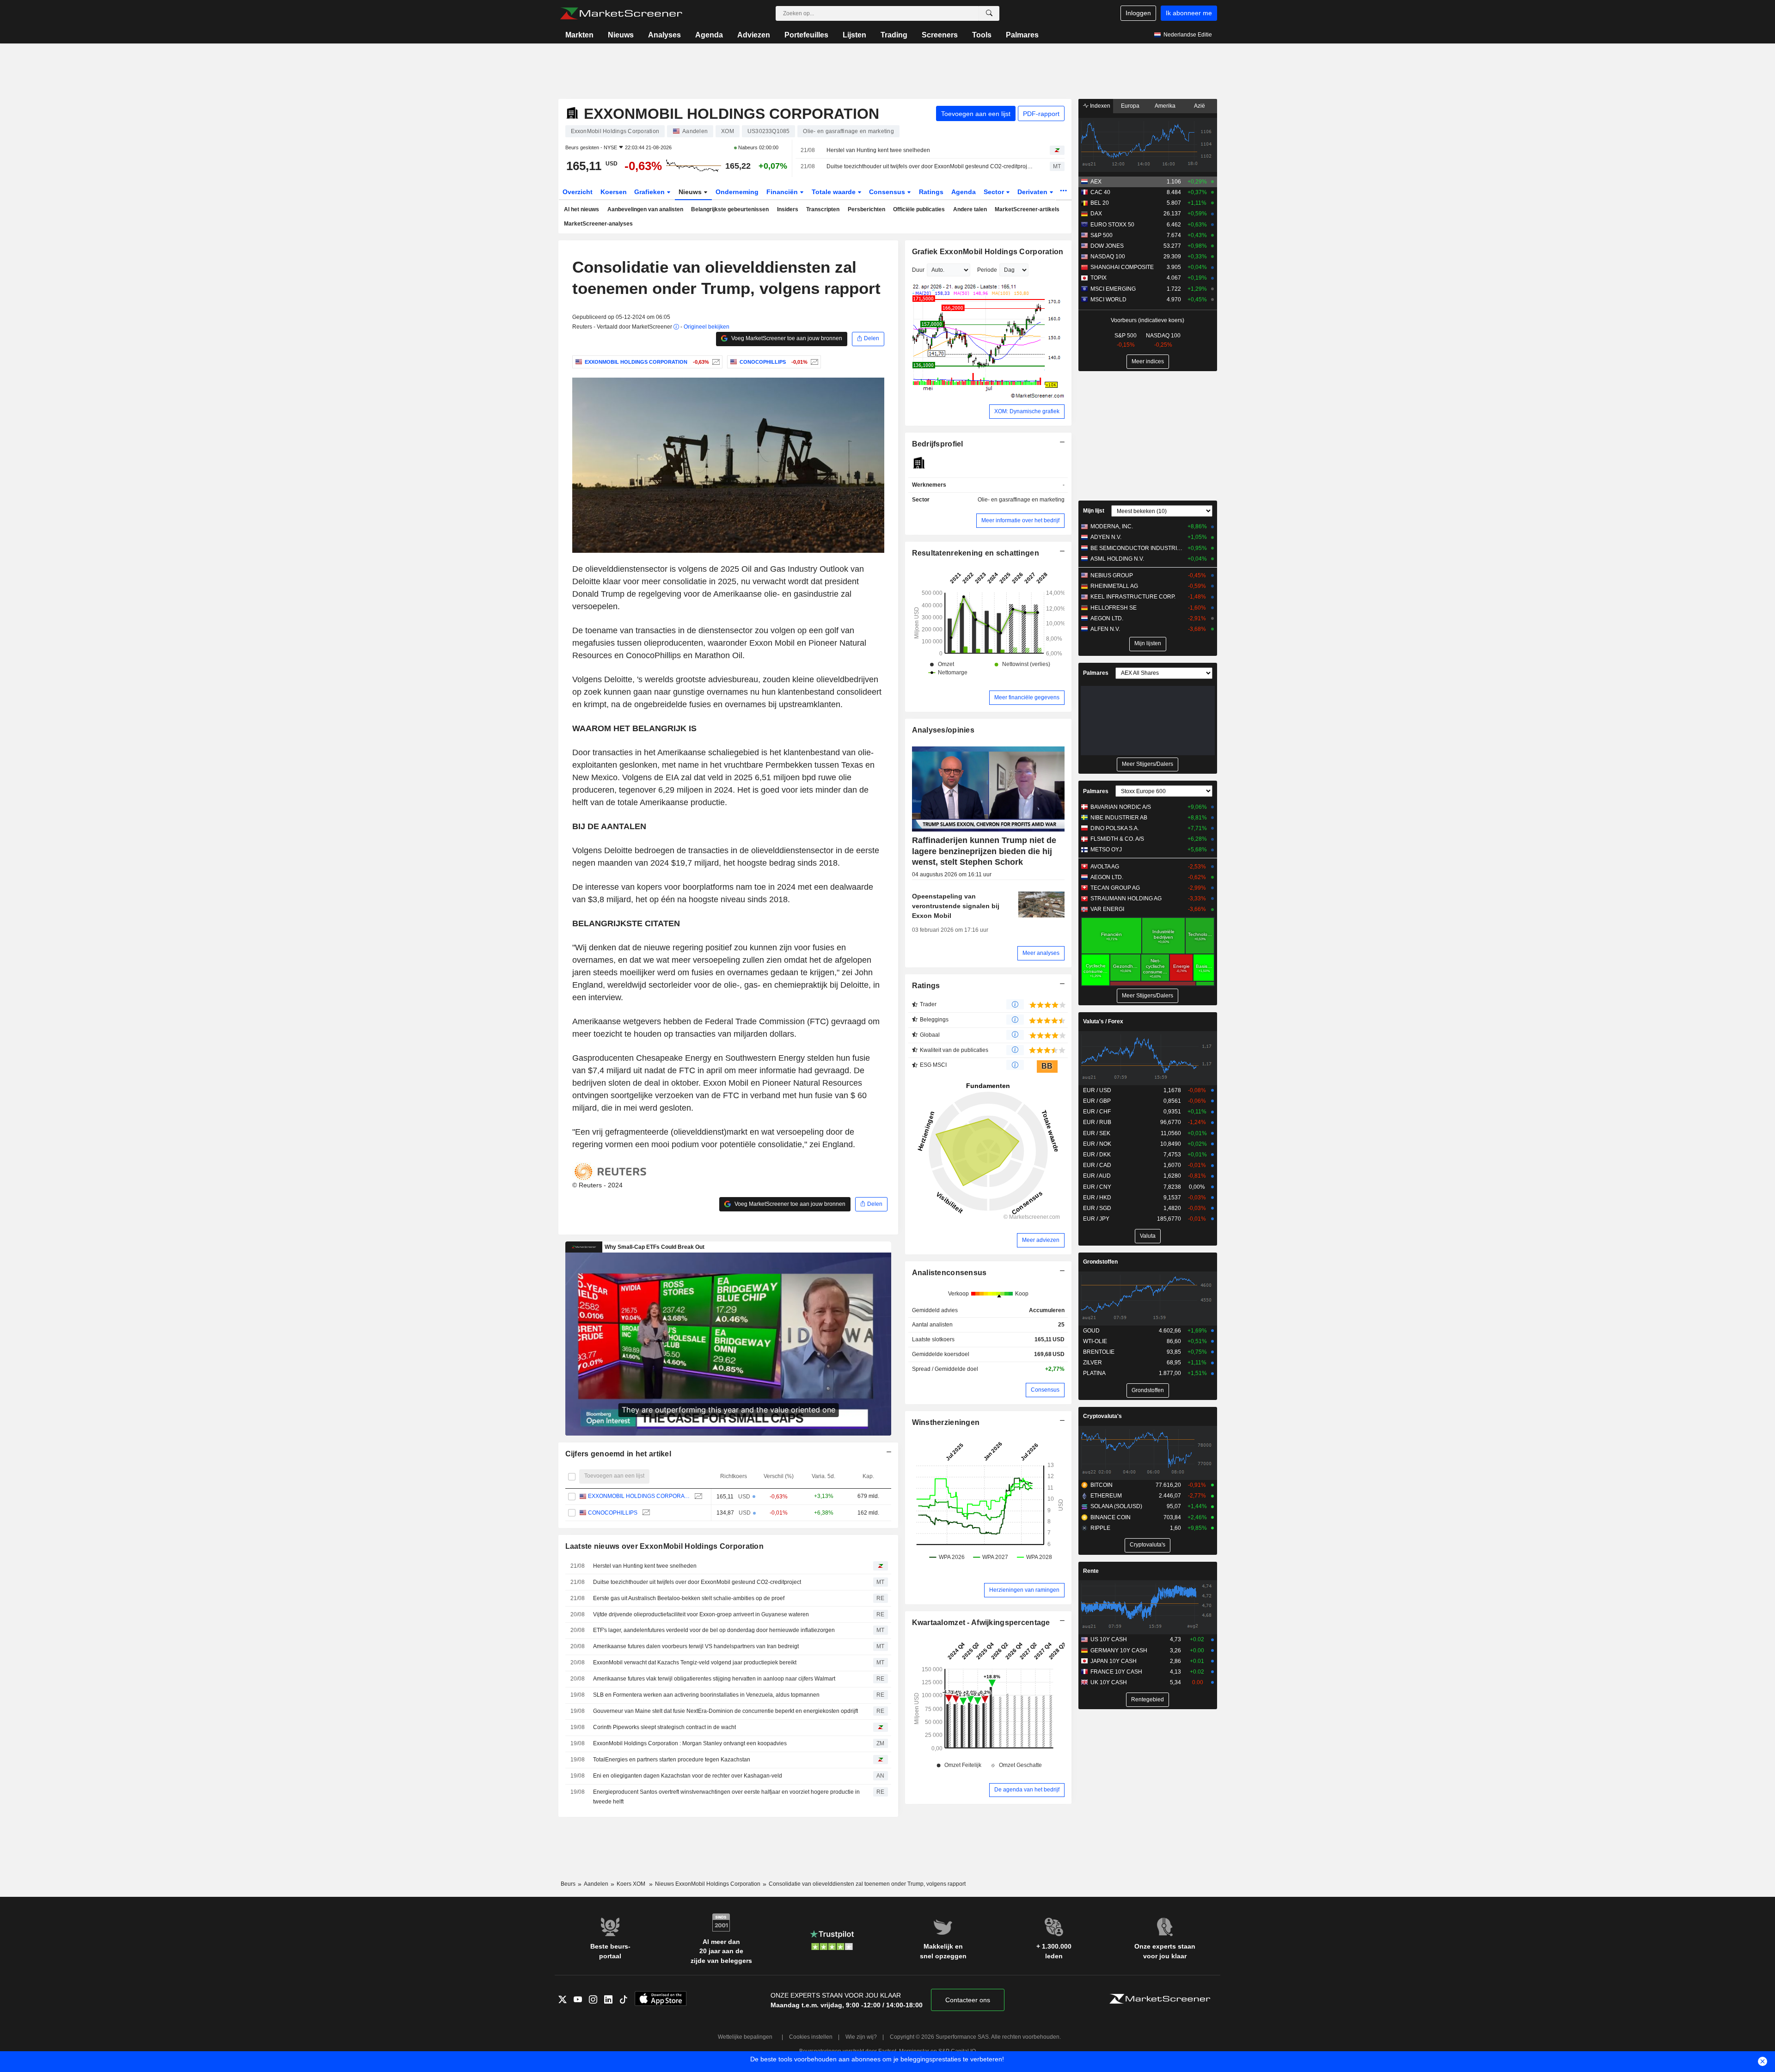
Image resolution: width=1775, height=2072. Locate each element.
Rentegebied (1148, 1699)
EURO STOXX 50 (1112, 225)
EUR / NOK (1097, 1144)
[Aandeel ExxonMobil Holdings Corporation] (715, 362)
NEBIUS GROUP (1112, 575)
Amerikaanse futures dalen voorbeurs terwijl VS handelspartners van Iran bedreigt (696, 1646)
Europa (1130, 106)
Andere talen (970, 209)
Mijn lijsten (1148, 643)
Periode (987, 270)
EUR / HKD (1097, 1198)
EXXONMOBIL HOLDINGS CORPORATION (639, 1496)
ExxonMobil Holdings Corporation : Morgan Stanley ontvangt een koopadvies (690, 1743)
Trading (894, 35)
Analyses (664, 35)
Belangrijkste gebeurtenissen (730, 209)
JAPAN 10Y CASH (1114, 1661)
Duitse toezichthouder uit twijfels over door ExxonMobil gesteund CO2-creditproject (930, 166)
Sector (995, 192)
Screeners (940, 35)
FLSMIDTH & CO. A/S (1117, 839)
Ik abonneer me (1189, 13)
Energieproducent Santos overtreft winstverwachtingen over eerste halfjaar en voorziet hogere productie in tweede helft (726, 1797)
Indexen (1099, 106)
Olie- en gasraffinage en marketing (1021, 500)
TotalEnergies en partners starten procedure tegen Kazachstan (672, 1760)
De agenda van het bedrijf (1027, 1790)
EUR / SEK (1097, 1133)
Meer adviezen (1041, 1240)
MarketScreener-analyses (598, 224)
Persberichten (866, 209)
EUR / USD (1097, 1090)
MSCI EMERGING (1113, 289)
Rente (1091, 1571)
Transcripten (823, 209)
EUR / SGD (1097, 1208)
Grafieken (650, 192)
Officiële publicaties (919, 209)
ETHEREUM (1106, 1496)
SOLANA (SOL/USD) (1116, 1506)
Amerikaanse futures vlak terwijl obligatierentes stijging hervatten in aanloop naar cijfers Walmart (714, 1679)
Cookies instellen (811, 2037)
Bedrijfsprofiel (938, 444)
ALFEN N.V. (1105, 629)
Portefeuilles (806, 35)
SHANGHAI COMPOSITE (1122, 267)
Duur (918, 270)
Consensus (888, 192)
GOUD (1091, 1331)
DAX (1096, 214)
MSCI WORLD (1108, 299)
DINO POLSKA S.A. (1115, 828)
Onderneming (737, 192)
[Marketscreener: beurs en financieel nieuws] (621, 13)
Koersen (614, 192)
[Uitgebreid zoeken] (989, 13)
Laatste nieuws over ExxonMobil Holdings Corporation (665, 1546)
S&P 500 (1102, 235)
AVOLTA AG (1105, 867)
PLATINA (1094, 1373)
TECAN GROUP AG (1115, 888)
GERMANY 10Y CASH (1119, 1650)
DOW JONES (1107, 246)
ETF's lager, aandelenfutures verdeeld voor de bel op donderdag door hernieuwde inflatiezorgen (714, 1630)
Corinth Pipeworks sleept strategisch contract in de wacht (664, 1727)
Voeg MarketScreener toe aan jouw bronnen (786, 338)
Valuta (1148, 1236)
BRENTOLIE (1099, 1352)
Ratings (931, 192)
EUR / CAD (1097, 1165)
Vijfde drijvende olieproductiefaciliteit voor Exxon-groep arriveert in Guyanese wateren (701, 1614)
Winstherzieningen (946, 1422)
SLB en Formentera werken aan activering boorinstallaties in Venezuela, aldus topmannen (706, 1695)
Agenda (709, 35)
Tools (982, 35)
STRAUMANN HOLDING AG (1126, 898)
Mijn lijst (1094, 511)
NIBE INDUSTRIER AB (1119, 818)
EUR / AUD (1097, 1176)
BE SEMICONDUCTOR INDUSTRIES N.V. (1137, 548)
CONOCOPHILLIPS (613, 1513)
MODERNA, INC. (1112, 526)
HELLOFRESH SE (1114, 608)
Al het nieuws (581, 209)
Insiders (788, 209)
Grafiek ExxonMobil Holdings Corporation (988, 252)
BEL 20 (1100, 203)
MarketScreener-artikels (1027, 209)
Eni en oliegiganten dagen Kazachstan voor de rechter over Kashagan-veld (688, 1776)
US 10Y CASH (1109, 1639)
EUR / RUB (1097, 1122)
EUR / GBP (1097, 1101)
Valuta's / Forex (1103, 1021)
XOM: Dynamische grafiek (1027, 411)
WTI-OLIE (1095, 1341)
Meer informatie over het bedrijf (1020, 520)
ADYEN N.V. (1106, 537)
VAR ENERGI (1107, 909)
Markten (579, 35)
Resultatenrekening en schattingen (976, 553)
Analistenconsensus (949, 1273)
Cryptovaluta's (1102, 1416)
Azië (1200, 106)
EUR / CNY (1097, 1187)
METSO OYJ (1106, 850)
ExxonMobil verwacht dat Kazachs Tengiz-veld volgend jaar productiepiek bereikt (695, 1662)
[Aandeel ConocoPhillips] (813, 362)
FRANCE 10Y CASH (1116, 1672)
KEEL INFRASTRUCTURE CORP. (1133, 597)
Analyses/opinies (943, 730)
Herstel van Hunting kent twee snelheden (878, 150)
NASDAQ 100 (1108, 257)
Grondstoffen (1100, 1262)
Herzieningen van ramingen (1024, 1590)
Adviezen (754, 35)
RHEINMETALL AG (1114, 586)
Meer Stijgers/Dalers (1148, 764)
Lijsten (854, 35)
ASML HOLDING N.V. (1117, 559)
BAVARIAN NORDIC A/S (1121, 807)
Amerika (1165, 106)
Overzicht (578, 192)
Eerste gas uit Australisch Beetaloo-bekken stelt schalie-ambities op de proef (689, 1598)
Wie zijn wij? (861, 2037)
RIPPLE (1100, 1528)
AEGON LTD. (1107, 618)
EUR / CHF (1097, 1112)
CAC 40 (1100, 192)
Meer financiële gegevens (1027, 697)
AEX (1096, 182)
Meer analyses (1041, 953)
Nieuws (621, 35)
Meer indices (1148, 361)
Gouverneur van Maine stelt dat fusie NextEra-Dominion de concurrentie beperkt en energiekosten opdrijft (725, 1711)
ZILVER (1093, 1363)
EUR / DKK (1097, 1155)
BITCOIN (1102, 1485)
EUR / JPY (1096, 1219)
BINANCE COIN (1111, 1517)
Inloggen (1138, 13)
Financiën (783, 192)
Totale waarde (835, 192)
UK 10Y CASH (1109, 1682)
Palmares (1022, 35)
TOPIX (1099, 278)
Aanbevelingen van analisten (645, 209)
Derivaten (1033, 192)
